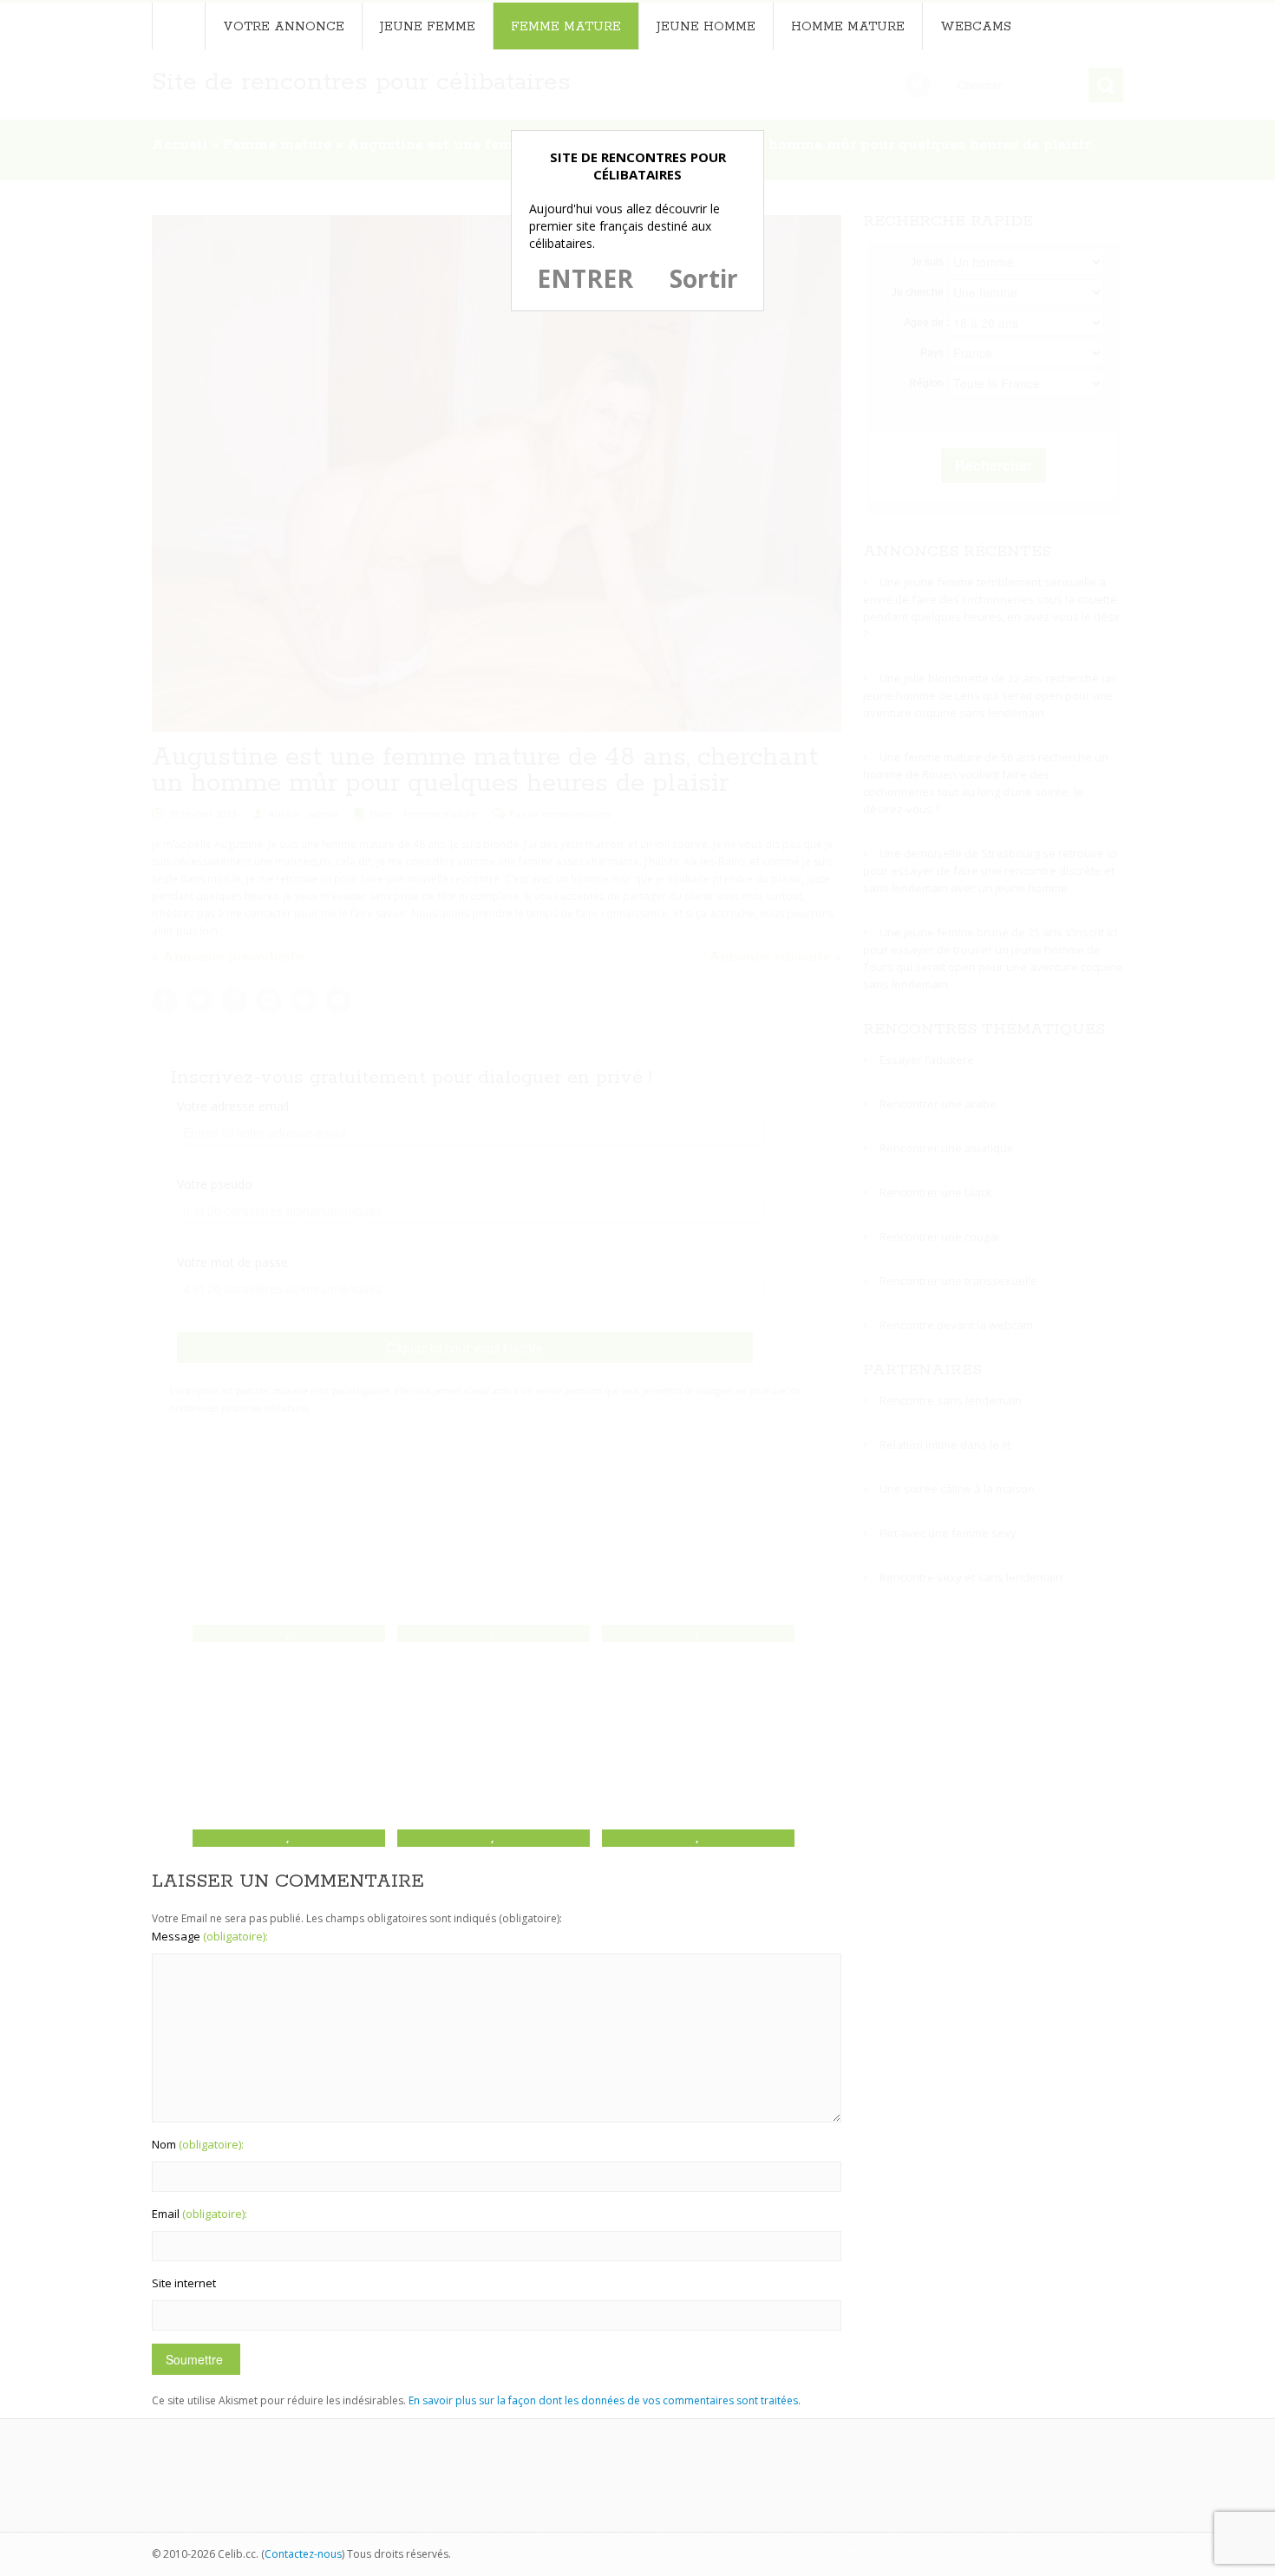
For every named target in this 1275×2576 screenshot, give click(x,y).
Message (210, 1936)
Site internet (184, 2283)
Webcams (976, 27)
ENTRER (585, 278)
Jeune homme (706, 27)
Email (199, 2214)
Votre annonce (284, 27)
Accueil (178, 26)
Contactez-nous (303, 2554)
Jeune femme (428, 27)
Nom (198, 2144)
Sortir (704, 278)
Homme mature (848, 27)
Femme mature (566, 27)
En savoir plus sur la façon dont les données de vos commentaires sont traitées (603, 2400)
